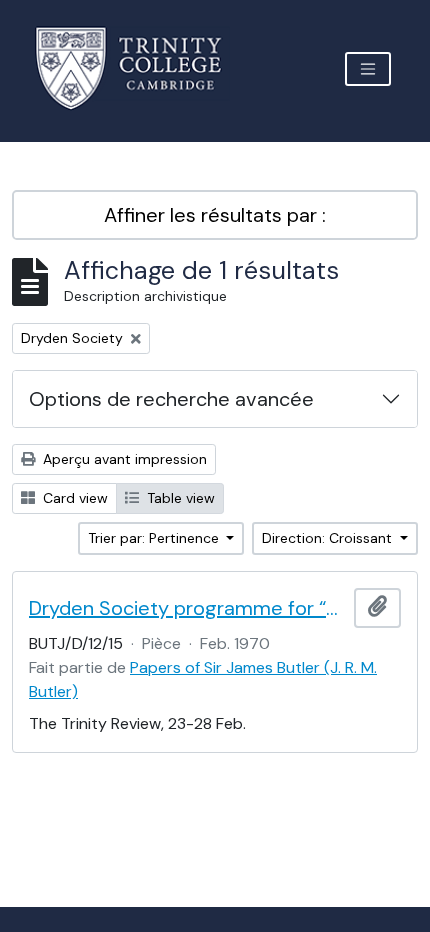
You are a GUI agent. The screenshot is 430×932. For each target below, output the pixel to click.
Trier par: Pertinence (155, 538)
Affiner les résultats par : (215, 215)
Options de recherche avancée (171, 399)
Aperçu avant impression (123, 459)
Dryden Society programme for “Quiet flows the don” (187, 608)
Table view (179, 498)
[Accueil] (140, 68)
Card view (73, 498)
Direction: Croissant (329, 538)
